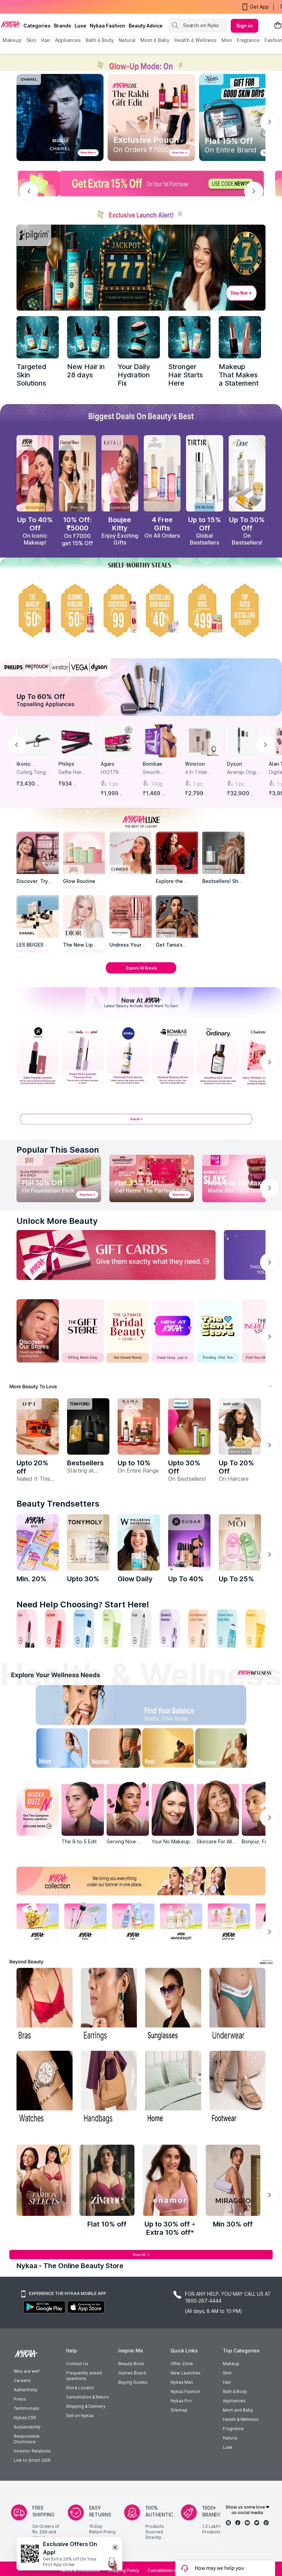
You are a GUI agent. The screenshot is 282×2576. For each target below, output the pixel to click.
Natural (230, 2438)
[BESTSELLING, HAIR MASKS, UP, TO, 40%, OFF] (204, 610)
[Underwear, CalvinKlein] (237, 2005)
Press (20, 2399)
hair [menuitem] (46, 40)
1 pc (114, 784)
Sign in (245, 26)
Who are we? (27, 2371)
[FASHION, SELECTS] (44, 2180)
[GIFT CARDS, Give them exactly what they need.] (116, 1255)
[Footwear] (237, 2088)
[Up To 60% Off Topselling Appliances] (141, 687)
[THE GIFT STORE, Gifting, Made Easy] (83, 1331)
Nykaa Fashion (107, 26)
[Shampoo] (84, 1629)
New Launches (186, 2373)
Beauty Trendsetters (58, 1504)
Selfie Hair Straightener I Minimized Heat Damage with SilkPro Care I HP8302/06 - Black (74, 772)
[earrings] (109, 2005)
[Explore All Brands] (141, 973)
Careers (22, 2380)
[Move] (53, 1750)
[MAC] (177, 917)
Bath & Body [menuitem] (100, 40)
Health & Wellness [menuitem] (196, 40)
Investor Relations (32, 2451)
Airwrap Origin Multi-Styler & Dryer (243, 772)
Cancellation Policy (167, 2570)
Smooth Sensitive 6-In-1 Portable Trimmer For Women (159, 772)
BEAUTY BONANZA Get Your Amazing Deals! (58, 7)
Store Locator (80, 2388)
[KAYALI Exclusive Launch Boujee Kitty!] (120, 473)
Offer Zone (182, 2364)
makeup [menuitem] (12, 40)
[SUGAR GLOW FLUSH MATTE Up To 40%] (189, 1542)
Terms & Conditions (80, 2570)
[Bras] (45, 2005)
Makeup (231, 2364)
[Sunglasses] (173, 2005)
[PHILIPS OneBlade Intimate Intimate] (189, 1426)
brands (63, 26)
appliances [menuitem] (68, 40)
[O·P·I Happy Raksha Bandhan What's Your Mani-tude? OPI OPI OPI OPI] (38, 1426)
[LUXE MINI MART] (38, 853)
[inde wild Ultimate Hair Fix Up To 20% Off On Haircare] (240, 1426)
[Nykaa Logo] (11, 24)
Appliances (234, 2401)
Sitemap (179, 2410)
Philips (66, 764)
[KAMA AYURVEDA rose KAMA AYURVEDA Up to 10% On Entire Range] (139, 1426)
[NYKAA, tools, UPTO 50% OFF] (85, 1922)
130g (157, 784)
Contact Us (77, 2364)
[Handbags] (109, 2088)
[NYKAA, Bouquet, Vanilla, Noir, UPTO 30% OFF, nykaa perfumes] (229, 1922)
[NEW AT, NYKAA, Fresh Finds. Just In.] (173, 1331)
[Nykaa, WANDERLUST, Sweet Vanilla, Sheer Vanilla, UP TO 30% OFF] (181, 1922)
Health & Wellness (241, 2419)
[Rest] (170, 1750)
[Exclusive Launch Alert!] (141, 212)
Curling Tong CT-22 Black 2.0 (31, 772)
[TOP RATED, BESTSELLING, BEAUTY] (247, 610)
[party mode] (141, 62)
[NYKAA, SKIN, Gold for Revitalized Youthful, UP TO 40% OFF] (38, 1922)
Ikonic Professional (31, 764)
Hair (227, 2382)
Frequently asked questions (84, 2376)
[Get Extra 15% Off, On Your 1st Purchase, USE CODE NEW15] (141, 184)
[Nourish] (112, 1750)
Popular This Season (58, 1150)
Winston (195, 764)
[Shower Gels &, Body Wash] (227, 1629)
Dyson (234, 764)
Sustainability (27, 2427)
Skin (227, 2373)
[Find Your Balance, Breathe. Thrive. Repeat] (170, 1707)
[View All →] (141, 1122)
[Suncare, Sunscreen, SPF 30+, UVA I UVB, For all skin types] (255, 1629)
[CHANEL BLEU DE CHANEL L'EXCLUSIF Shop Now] (60, 117)
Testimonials (26, 2408)
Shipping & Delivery (86, 2406)
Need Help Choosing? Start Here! (83, 1604)
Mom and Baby (238, 2410)
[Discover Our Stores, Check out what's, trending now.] (38, 1331)
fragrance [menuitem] (248, 40)
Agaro (108, 764)
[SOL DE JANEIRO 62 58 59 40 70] (162, 473)
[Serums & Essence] (170, 1629)
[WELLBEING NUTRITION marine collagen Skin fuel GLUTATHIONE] (139, 1542)
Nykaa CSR (25, 2418)
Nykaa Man (182, 2382)
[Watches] (45, 2088)
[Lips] (27, 1629)
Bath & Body (235, 2391)
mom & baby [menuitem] (155, 40)
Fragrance (233, 2429)
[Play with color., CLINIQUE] (131, 853)
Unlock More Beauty (57, 1221)
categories (37, 26)
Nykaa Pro (181, 2401)
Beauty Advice (146, 26)
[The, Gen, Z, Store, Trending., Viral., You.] (218, 1331)
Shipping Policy (124, 2570)
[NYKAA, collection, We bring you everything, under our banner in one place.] (141, 1881)
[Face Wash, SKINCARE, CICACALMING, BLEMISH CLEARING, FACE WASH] (112, 1629)
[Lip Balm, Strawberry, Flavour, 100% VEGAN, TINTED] (55, 1629)
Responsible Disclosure (27, 2439)
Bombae (153, 764)
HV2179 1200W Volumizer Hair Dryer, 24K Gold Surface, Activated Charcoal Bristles (117, 772)
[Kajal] (141, 1629)
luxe (80, 26)
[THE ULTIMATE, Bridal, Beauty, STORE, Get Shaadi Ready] (128, 1331)
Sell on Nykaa (80, 2416)
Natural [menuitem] (127, 40)
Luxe (228, 2447)
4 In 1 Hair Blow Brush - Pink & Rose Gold (199, 772)
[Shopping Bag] (278, 26)
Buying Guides (133, 2382)
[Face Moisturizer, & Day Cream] (198, 1629)
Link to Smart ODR (32, 2460)
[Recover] (229, 1750)
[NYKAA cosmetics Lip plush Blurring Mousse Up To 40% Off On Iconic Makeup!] (35, 473)
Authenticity (26, 2390)
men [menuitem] (227, 40)
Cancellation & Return (88, 2397)
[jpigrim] (240, 337)
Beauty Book (131, 2364)
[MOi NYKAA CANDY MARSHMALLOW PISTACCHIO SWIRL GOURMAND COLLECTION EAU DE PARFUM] (240, 1542)
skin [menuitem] (31, 40)
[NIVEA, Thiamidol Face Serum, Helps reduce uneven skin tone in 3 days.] (128, 1056)
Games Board (132, 2373)
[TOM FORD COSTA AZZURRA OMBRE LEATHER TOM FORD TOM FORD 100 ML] (88, 1426)
